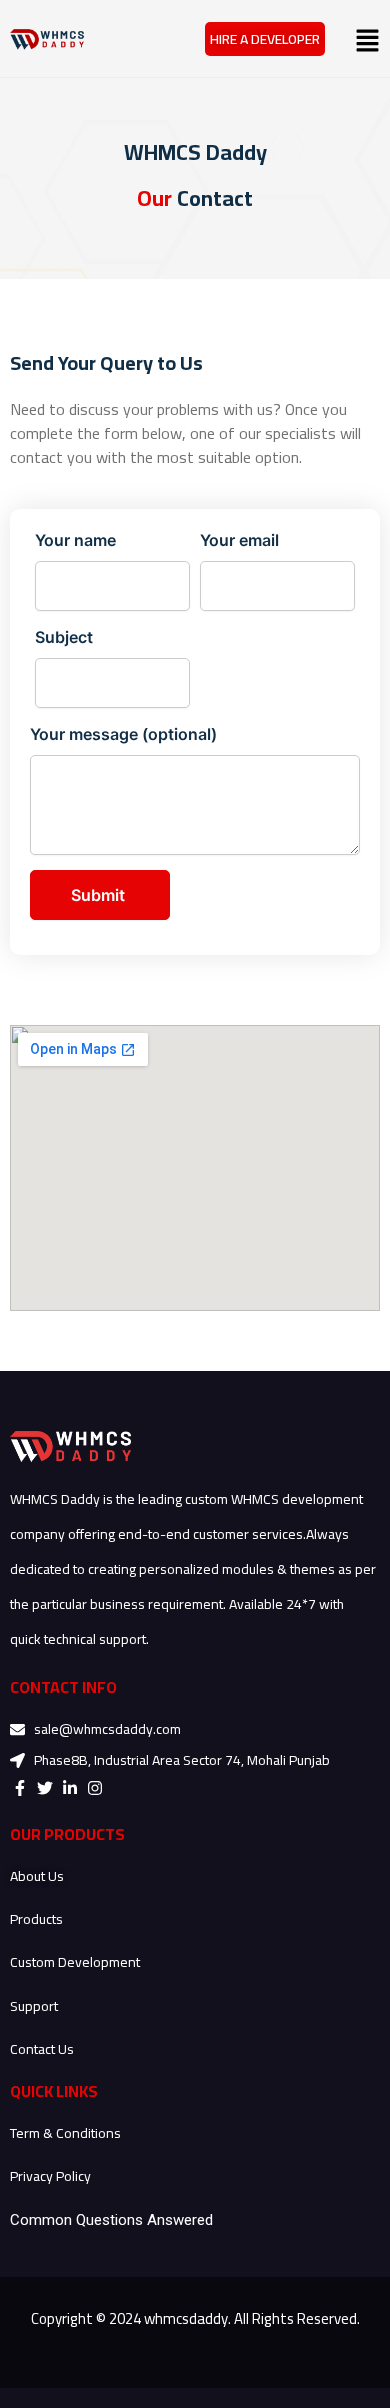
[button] (351, 39)
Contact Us (42, 2049)
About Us (38, 1876)
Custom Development (75, 1962)
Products (36, 1919)
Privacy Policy (50, 2176)
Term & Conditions (65, 2133)
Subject (64, 637)
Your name (75, 540)
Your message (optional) (123, 734)
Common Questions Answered (111, 2220)
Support (34, 2006)
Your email (239, 540)
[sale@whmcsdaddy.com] (20, 1729)
